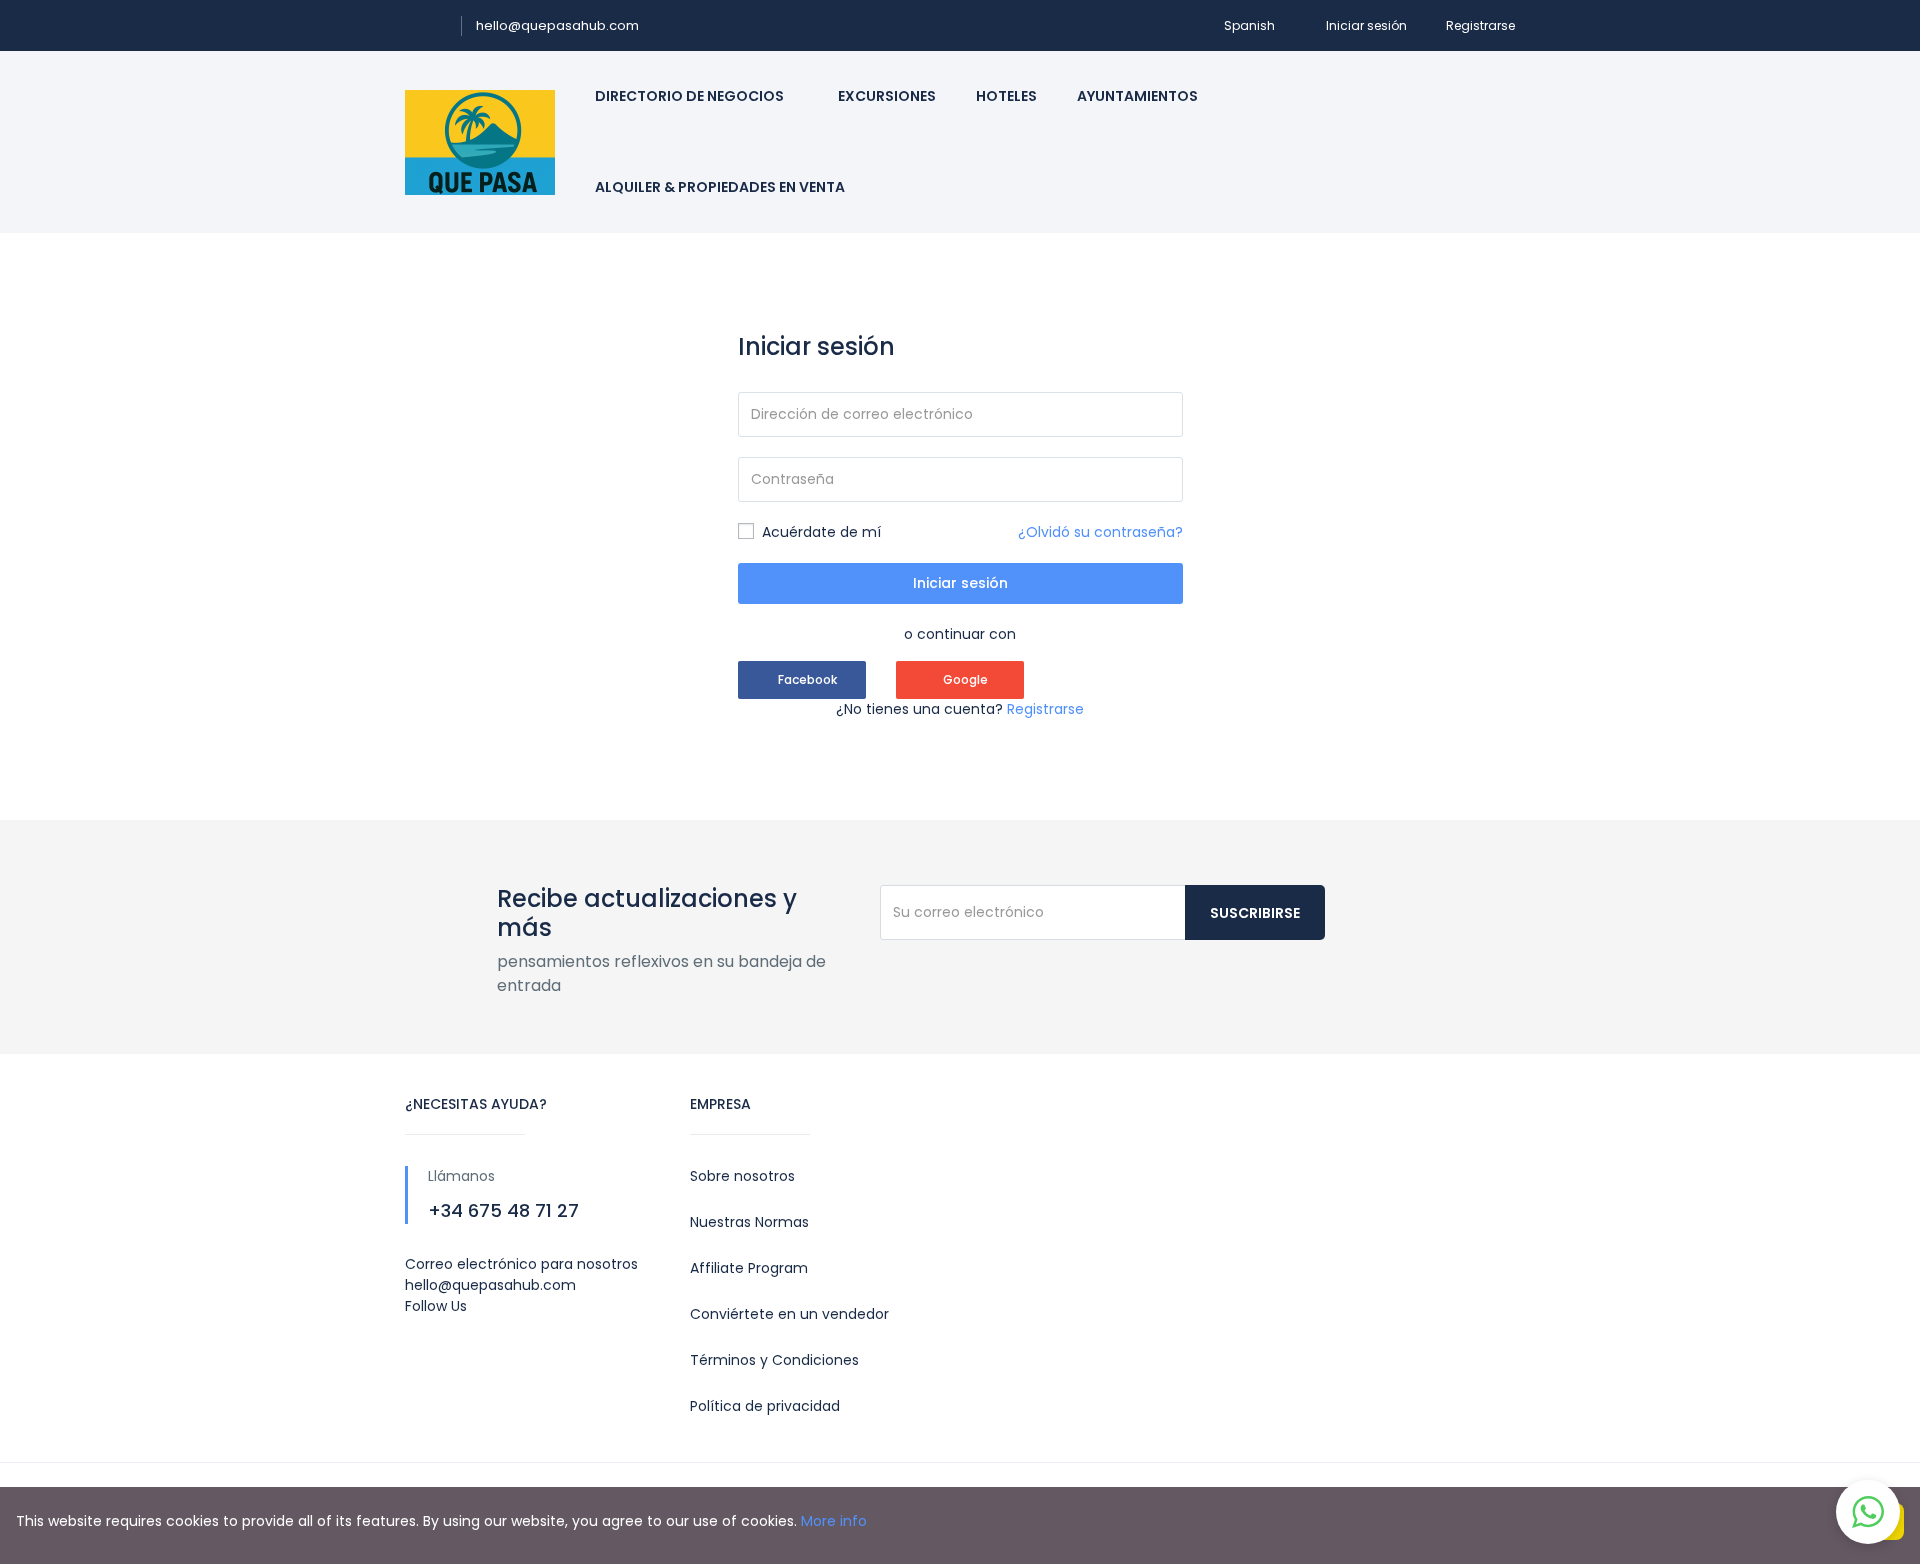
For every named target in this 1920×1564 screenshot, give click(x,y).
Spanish (1249, 25)
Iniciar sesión (1366, 25)
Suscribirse (1255, 913)
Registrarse (1480, 25)
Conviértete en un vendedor (789, 1314)
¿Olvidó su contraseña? (1100, 532)
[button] (1868, 1512)
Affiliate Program (749, 1268)
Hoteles (1006, 96)
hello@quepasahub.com (557, 25)
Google (964, 679)
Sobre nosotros (742, 1176)
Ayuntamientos (1139, 96)
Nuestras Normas (749, 1222)
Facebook (806, 679)
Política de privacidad (765, 1406)
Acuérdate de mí (819, 532)
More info (834, 1521)
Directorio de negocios (691, 96)
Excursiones (887, 96)
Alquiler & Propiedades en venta (721, 187)
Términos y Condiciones (774, 1360)
